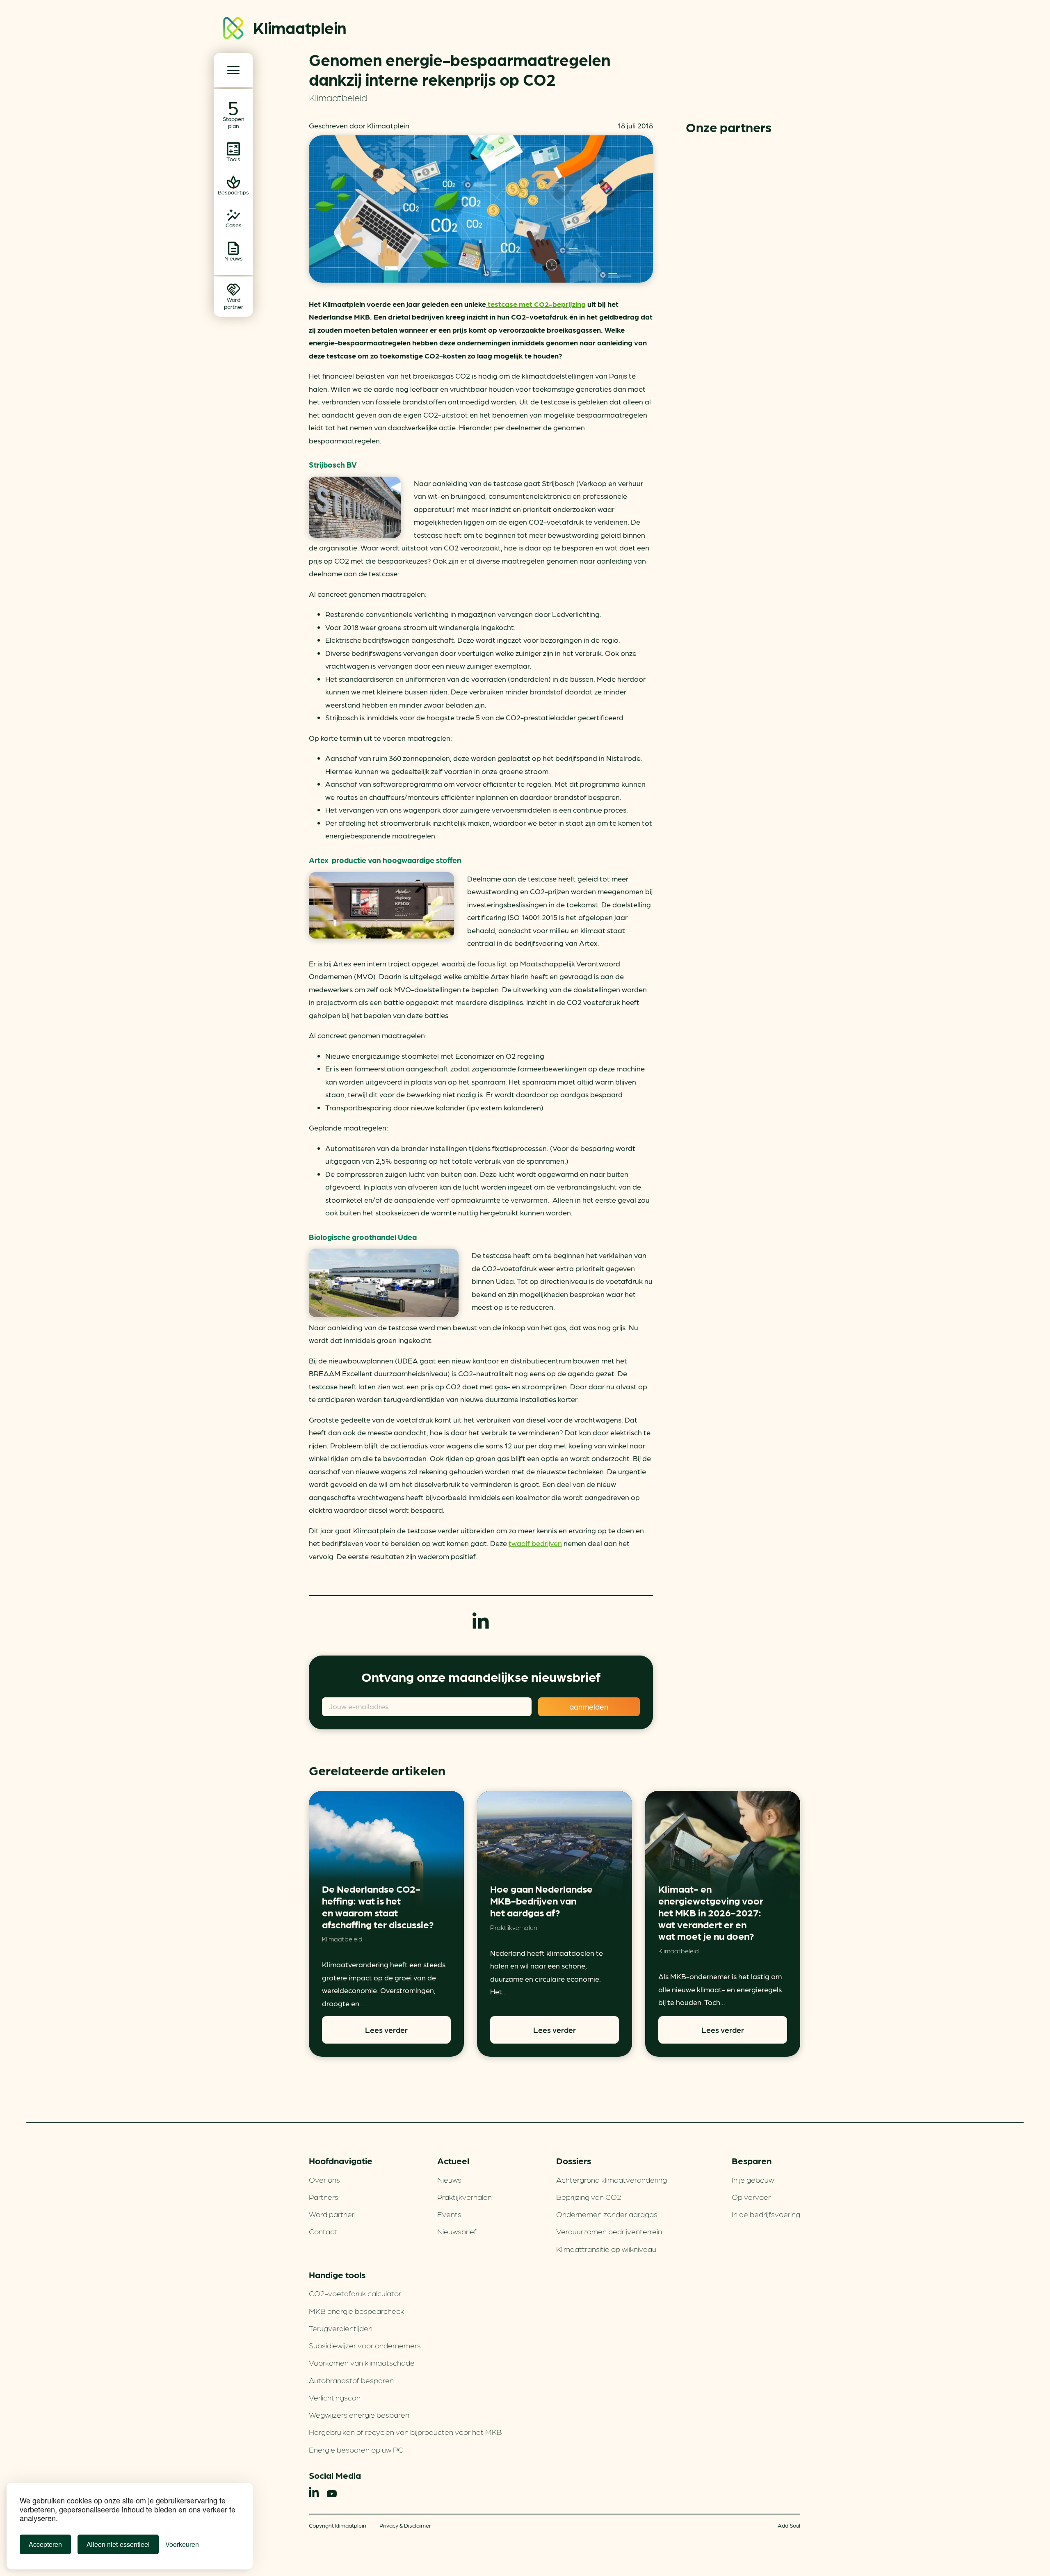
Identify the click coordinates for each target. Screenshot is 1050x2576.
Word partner (332, 2214)
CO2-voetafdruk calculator (355, 2293)
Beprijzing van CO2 (589, 2197)
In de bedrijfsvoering (766, 2214)
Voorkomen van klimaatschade (362, 2362)
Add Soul (789, 2525)
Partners (324, 2197)
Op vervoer (751, 2197)
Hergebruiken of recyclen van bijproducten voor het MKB (405, 2432)
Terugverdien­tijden (341, 2328)
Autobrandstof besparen (351, 2380)
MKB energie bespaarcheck (356, 2311)
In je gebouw (753, 2179)
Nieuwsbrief (457, 2231)
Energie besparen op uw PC (356, 2449)
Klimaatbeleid (338, 97)
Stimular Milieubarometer (743, 168)
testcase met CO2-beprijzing (536, 304)
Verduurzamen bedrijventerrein (609, 2231)
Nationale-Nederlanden (743, 331)
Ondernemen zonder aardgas (607, 2214)
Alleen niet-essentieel (118, 2544)
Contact (323, 2231)
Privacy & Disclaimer (405, 2525)
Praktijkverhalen (514, 1927)
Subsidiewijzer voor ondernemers (365, 2345)
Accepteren (45, 2544)
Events (449, 2214)
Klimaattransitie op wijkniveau (606, 2249)
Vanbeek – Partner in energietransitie (743, 222)
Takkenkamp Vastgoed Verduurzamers (743, 276)
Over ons (324, 2179)
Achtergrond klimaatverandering (612, 2179)
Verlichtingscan (335, 2397)
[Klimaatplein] (233, 30)
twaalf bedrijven (535, 1543)
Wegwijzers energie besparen (359, 2414)
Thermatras (743, 385)
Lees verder (386, 2030)
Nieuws (449, 2179)
